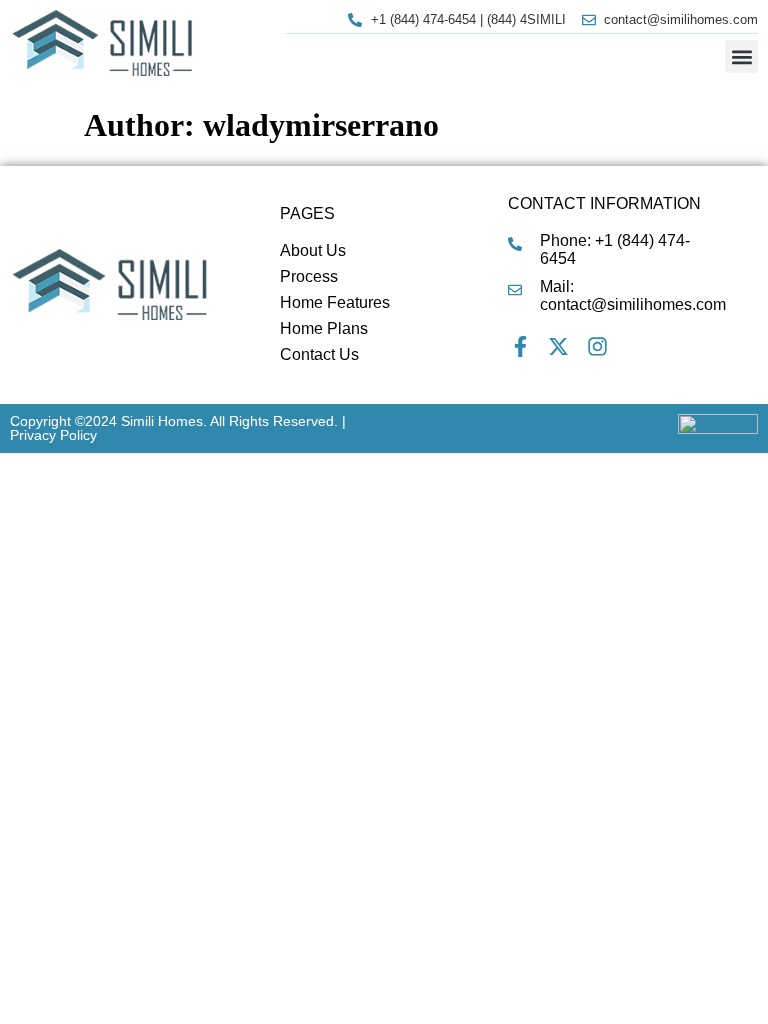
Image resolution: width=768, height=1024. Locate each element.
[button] (741, 56)
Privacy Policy (53, 435)
